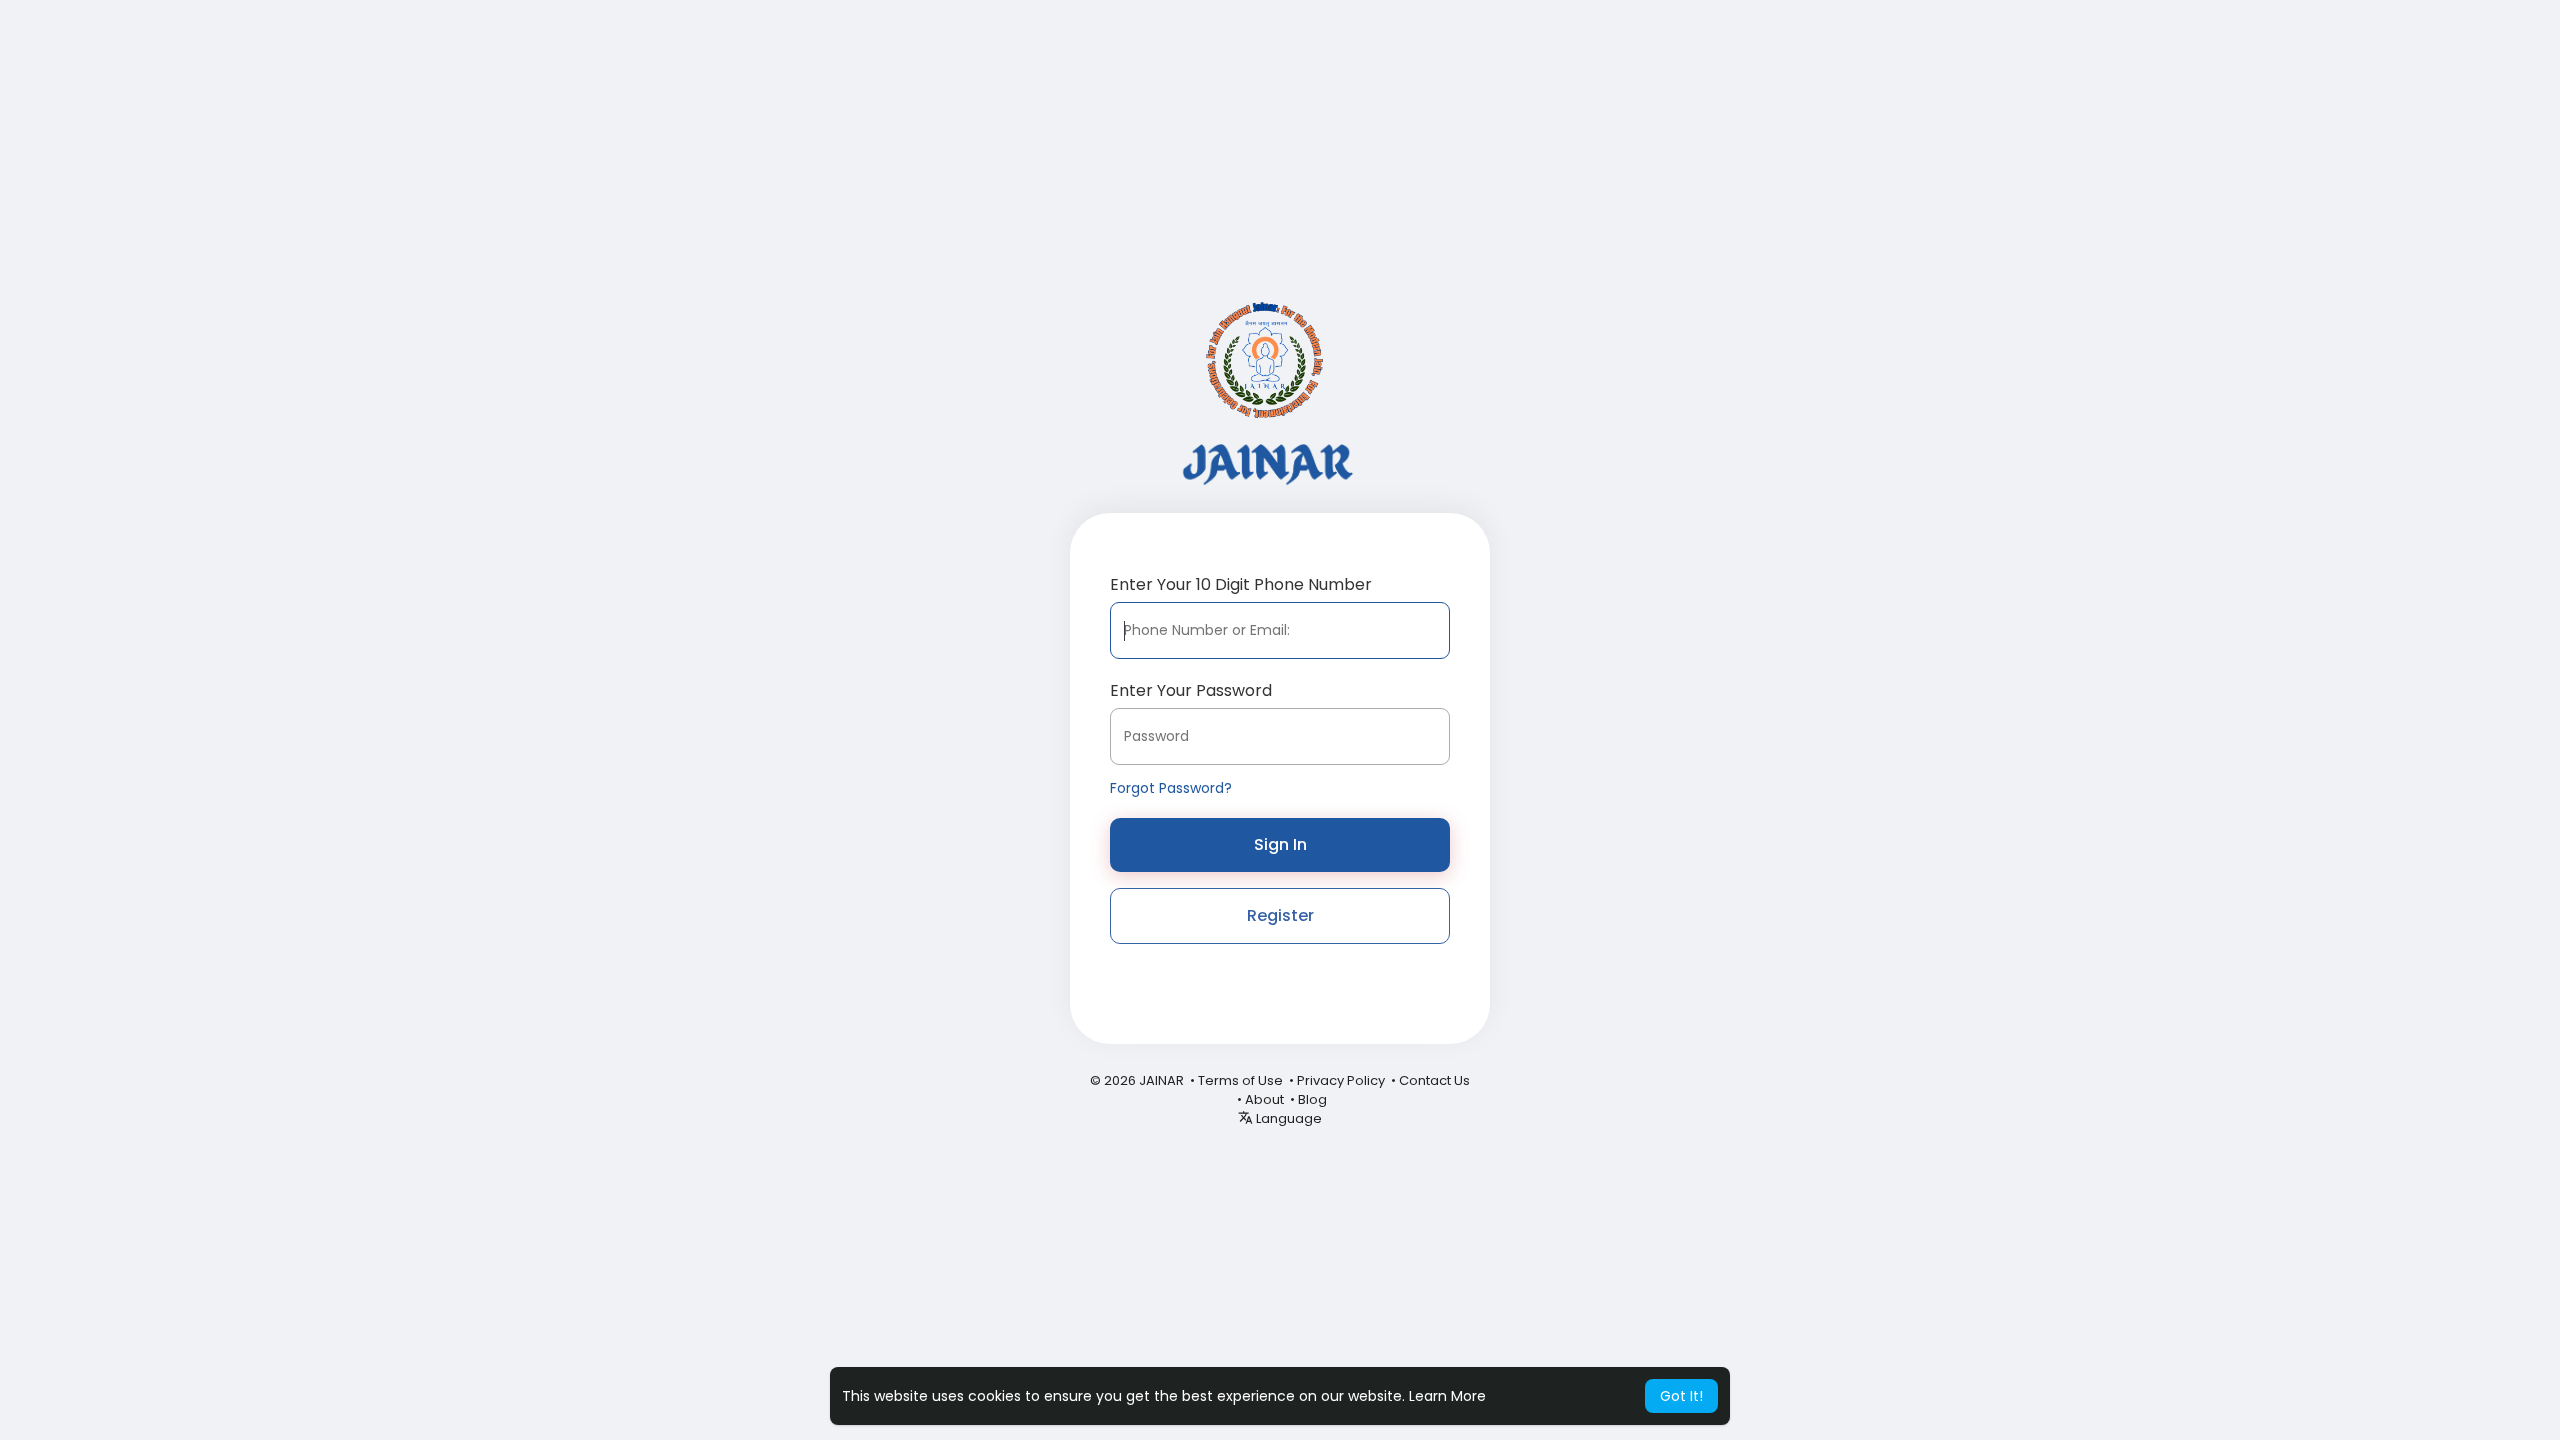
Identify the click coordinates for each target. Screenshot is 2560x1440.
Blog (1312, 1099)
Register (1280, 915)
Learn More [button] (1447, 1396)
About (1264, 1099)
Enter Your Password (1191, 690)
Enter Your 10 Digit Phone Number (1241, 584)
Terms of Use (1240, 1080)
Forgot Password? (1171, 788)
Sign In (1280, 844)
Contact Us (1434, 1080)
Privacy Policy (1341, 1080)
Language (1287, 1118)
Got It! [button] (1681, 1396)
